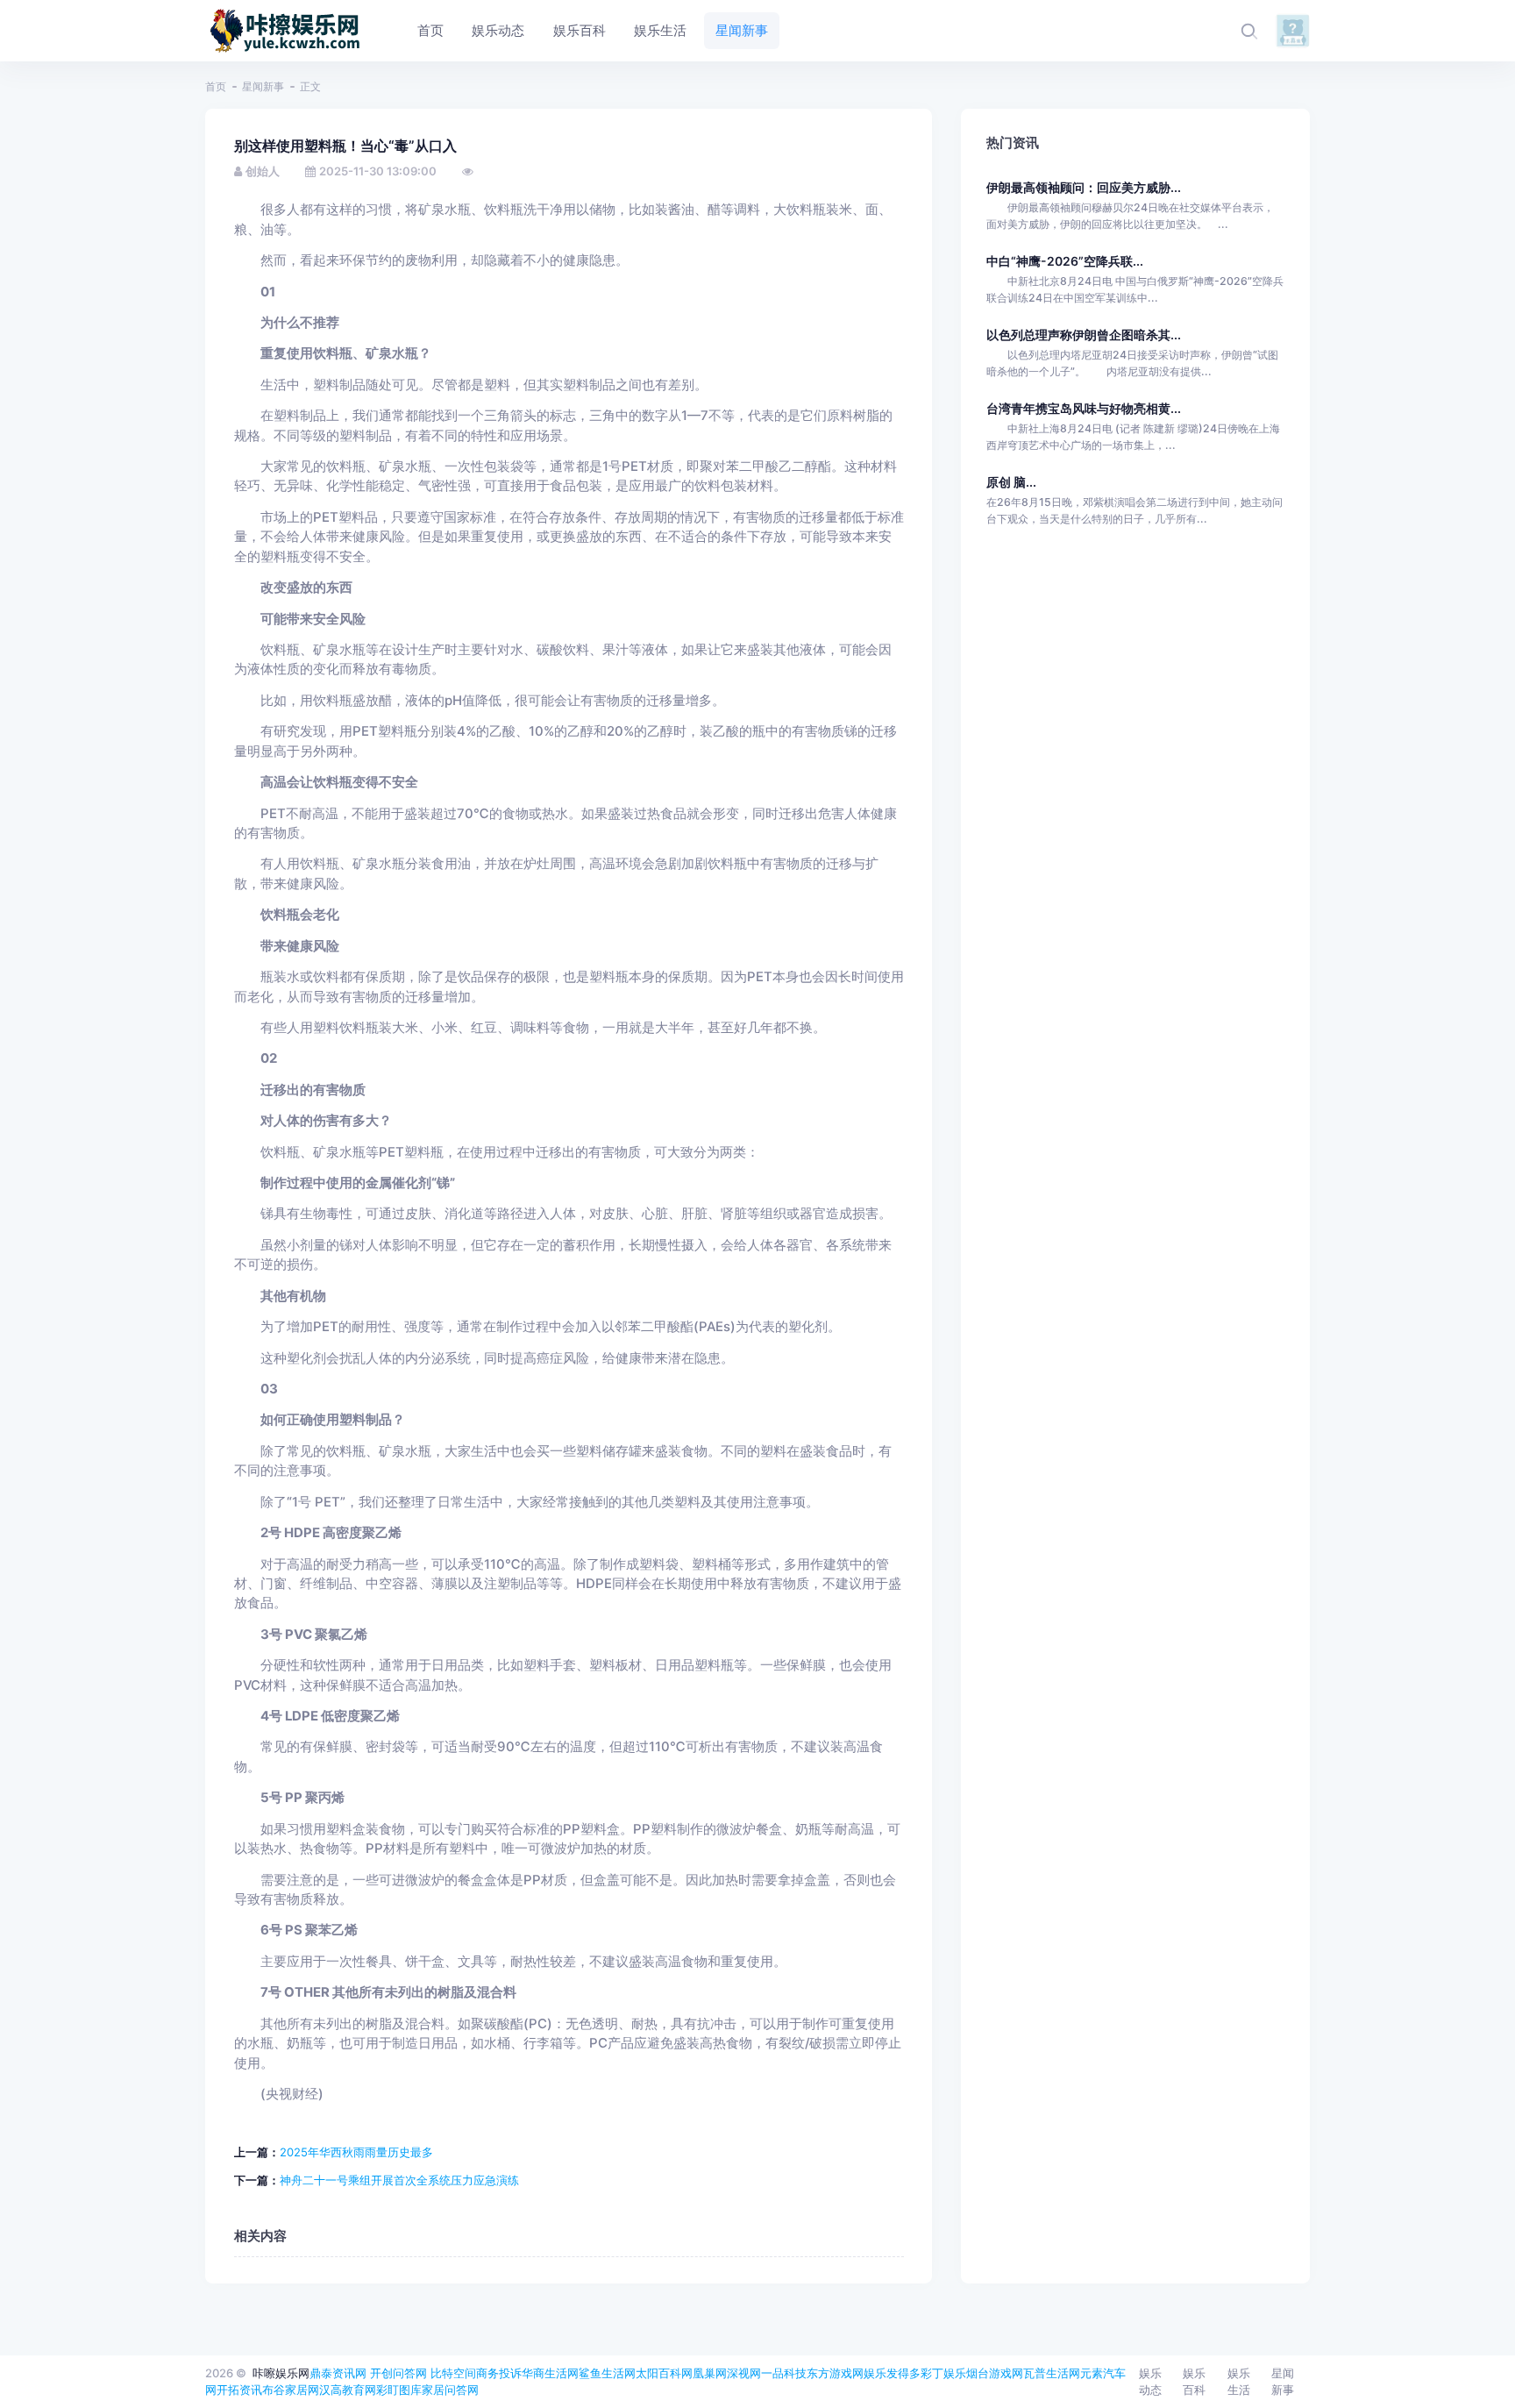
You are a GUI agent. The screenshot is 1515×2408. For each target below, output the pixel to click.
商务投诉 (499, 2373)
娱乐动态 (1150, 2382)
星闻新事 (263, 86)
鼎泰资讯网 (338, 2373)
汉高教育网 (348, 2390)
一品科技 (784, 2373)
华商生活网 (550, 2373)
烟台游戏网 (995, 2373)
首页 (216, 86)
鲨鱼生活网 (607, 2373)
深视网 (744, 2373)
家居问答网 (450, 2390)
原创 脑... (1011, 482)
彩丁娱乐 (943, 2373)
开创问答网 (398, 2373)
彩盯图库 (399, 2390)
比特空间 (453, 2373)
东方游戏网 (835, 2373)
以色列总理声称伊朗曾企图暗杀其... (1084, 335)
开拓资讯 (239, 2390)
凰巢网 (710, 2373)
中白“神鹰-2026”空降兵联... (1065, 261)
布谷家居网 (291, 2390)
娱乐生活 (1239, 2382)
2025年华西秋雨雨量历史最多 (356, 2152)
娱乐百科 (1194, 2382)
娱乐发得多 (892, 2373)
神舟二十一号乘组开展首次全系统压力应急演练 (399, 2180)
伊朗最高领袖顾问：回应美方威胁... (1084, 187)
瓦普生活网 (1052, 2373)
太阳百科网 (664, 2373)
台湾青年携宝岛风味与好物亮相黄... (1084, 408)
